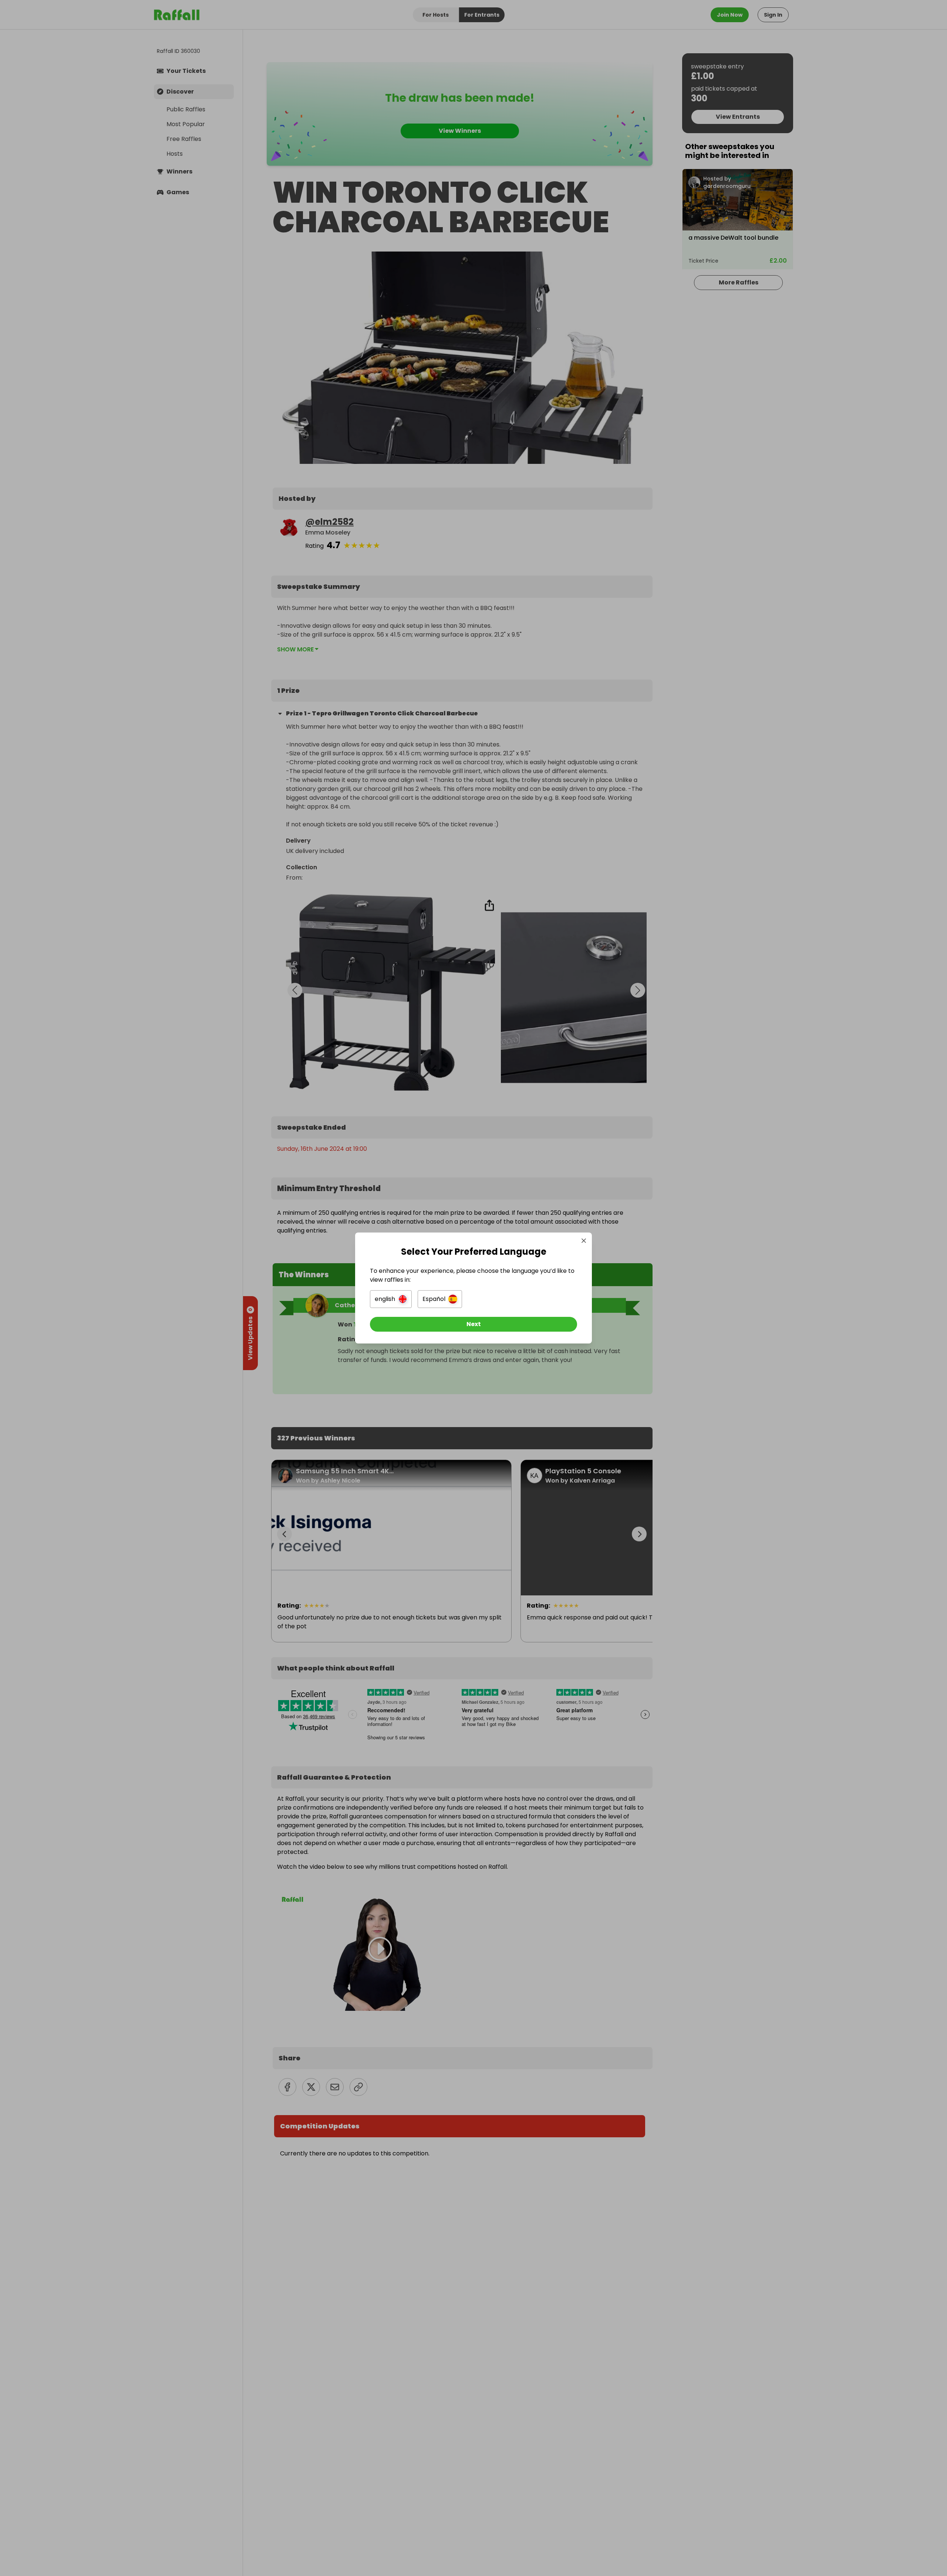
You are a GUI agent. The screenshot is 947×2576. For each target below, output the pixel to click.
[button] (391, 1299)
